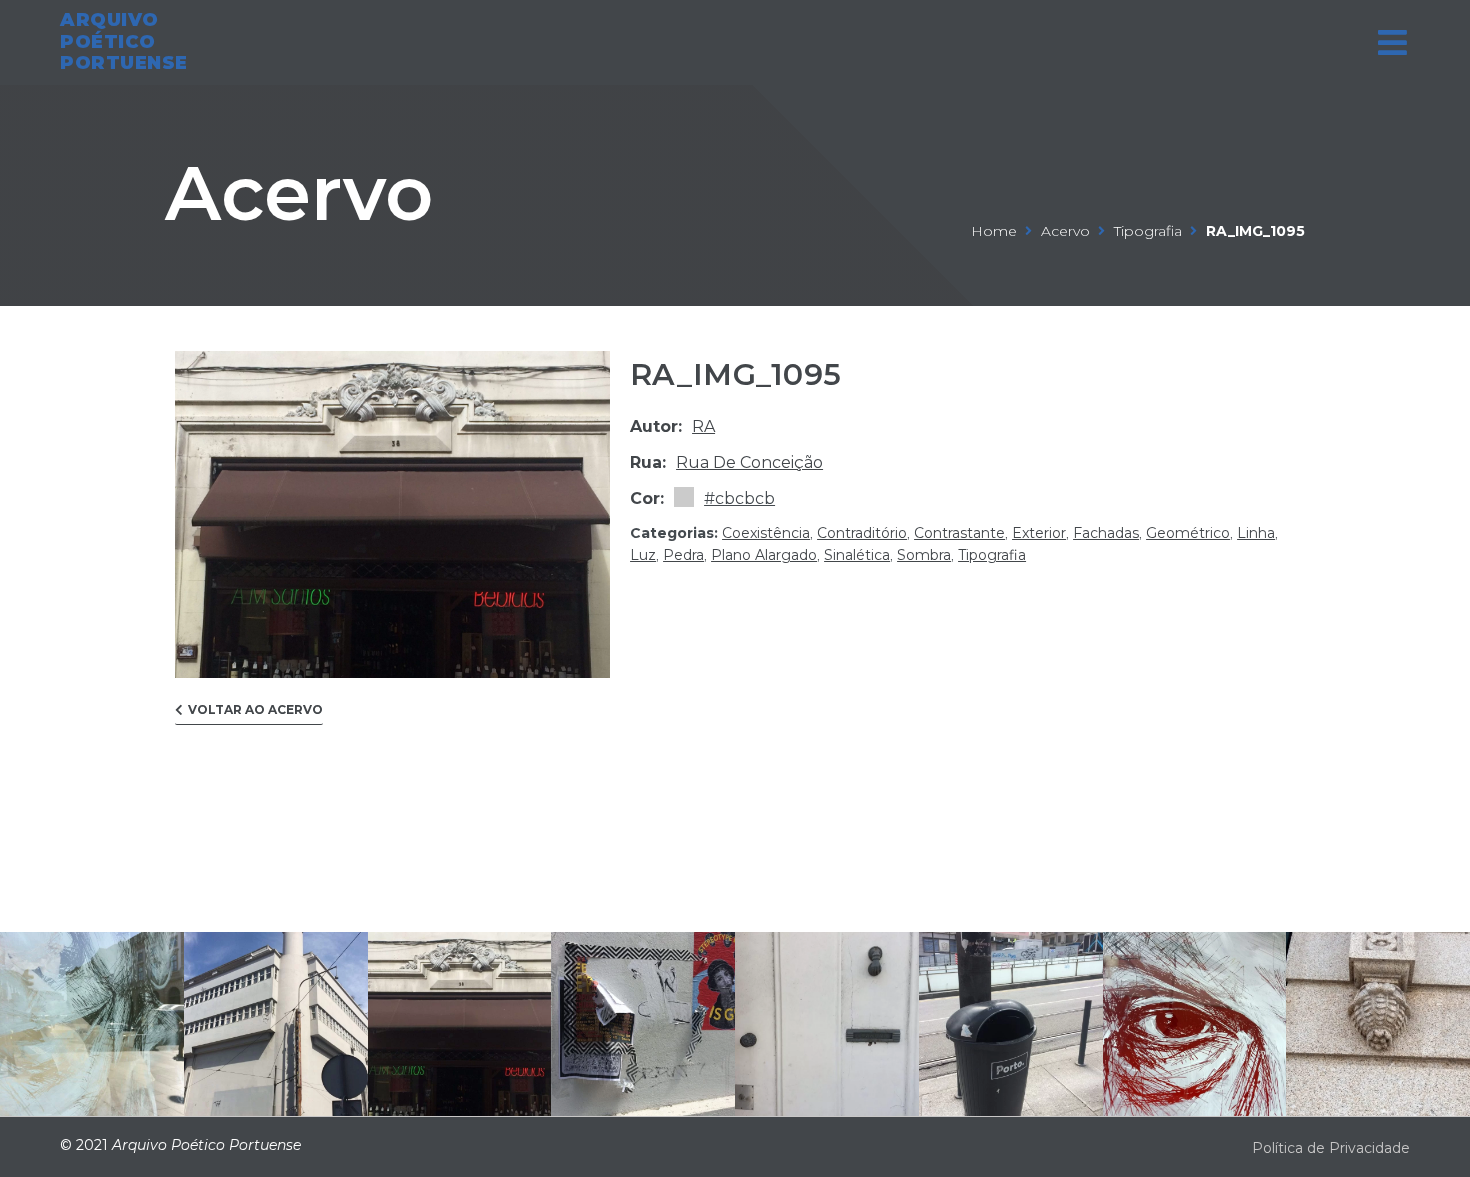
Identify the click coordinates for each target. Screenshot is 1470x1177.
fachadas (1106, 533)
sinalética (857, 555)
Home (994, 231)
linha (1256, 533)
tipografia (1148, 231)
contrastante (959, 533)
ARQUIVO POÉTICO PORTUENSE (124, 41)
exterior (1039, 533)
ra (703, 426)
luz (643, 555)
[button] (249, 714)
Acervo (299, 193)
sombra (924, 555)
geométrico (1188, 533)
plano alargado (764, 555)
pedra (683, 555)
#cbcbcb (739, 498)
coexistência (766, 533)
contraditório (862, 533)
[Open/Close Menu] (1392, 42)
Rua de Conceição (749, 462)
